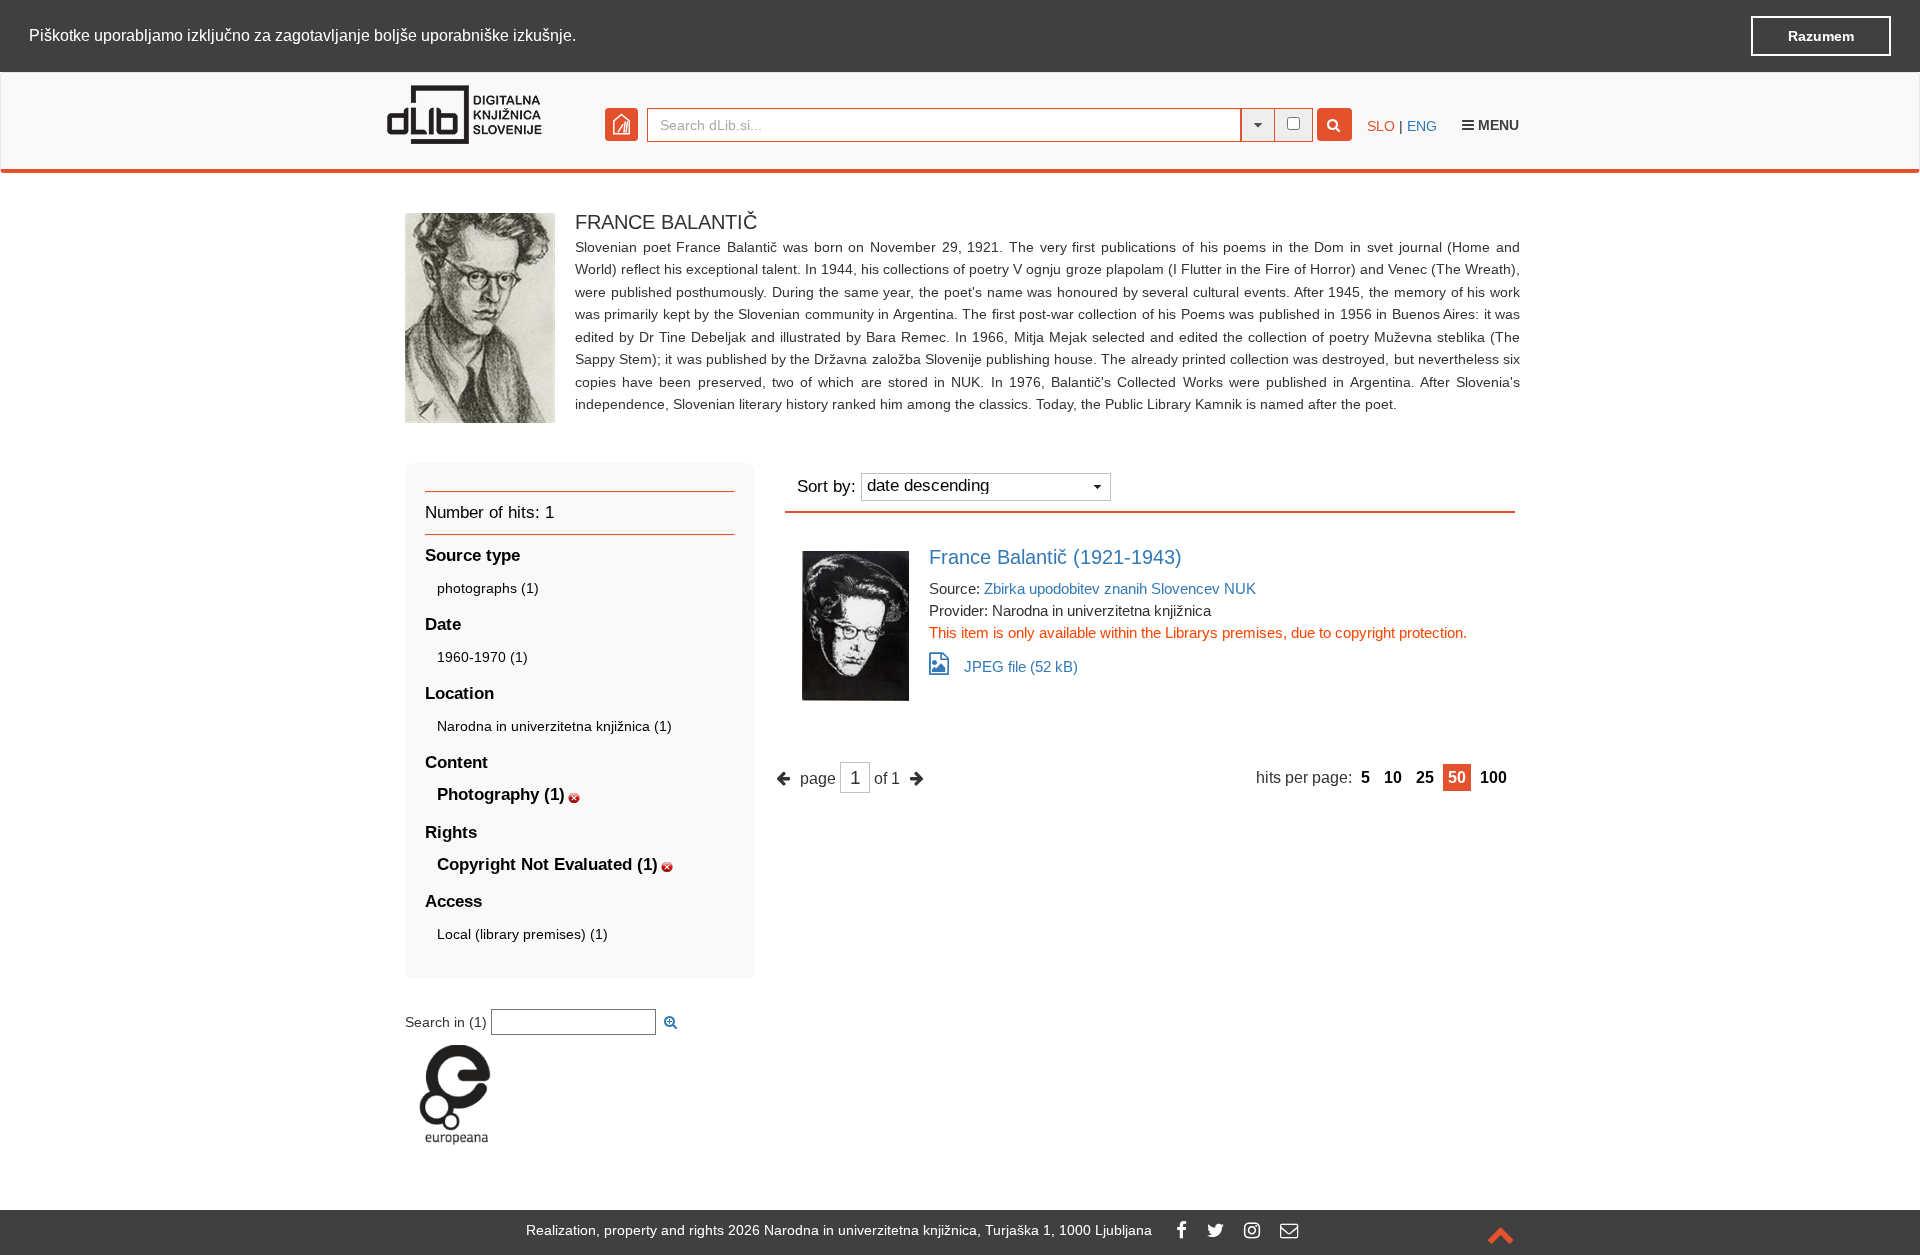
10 (1393, 777)
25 (1425, 777)
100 (1493, 777)
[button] (583, 37)
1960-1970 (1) (482, 657)
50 (1457, 777)
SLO (1381, 126)
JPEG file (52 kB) (1021, 666)
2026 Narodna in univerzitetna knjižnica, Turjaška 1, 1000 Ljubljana (940, 1230)
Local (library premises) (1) (522, 934)
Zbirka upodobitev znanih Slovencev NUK (1120, 588)
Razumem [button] (1821, 36)
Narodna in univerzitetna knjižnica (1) (554, 726)
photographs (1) (488, 588)
